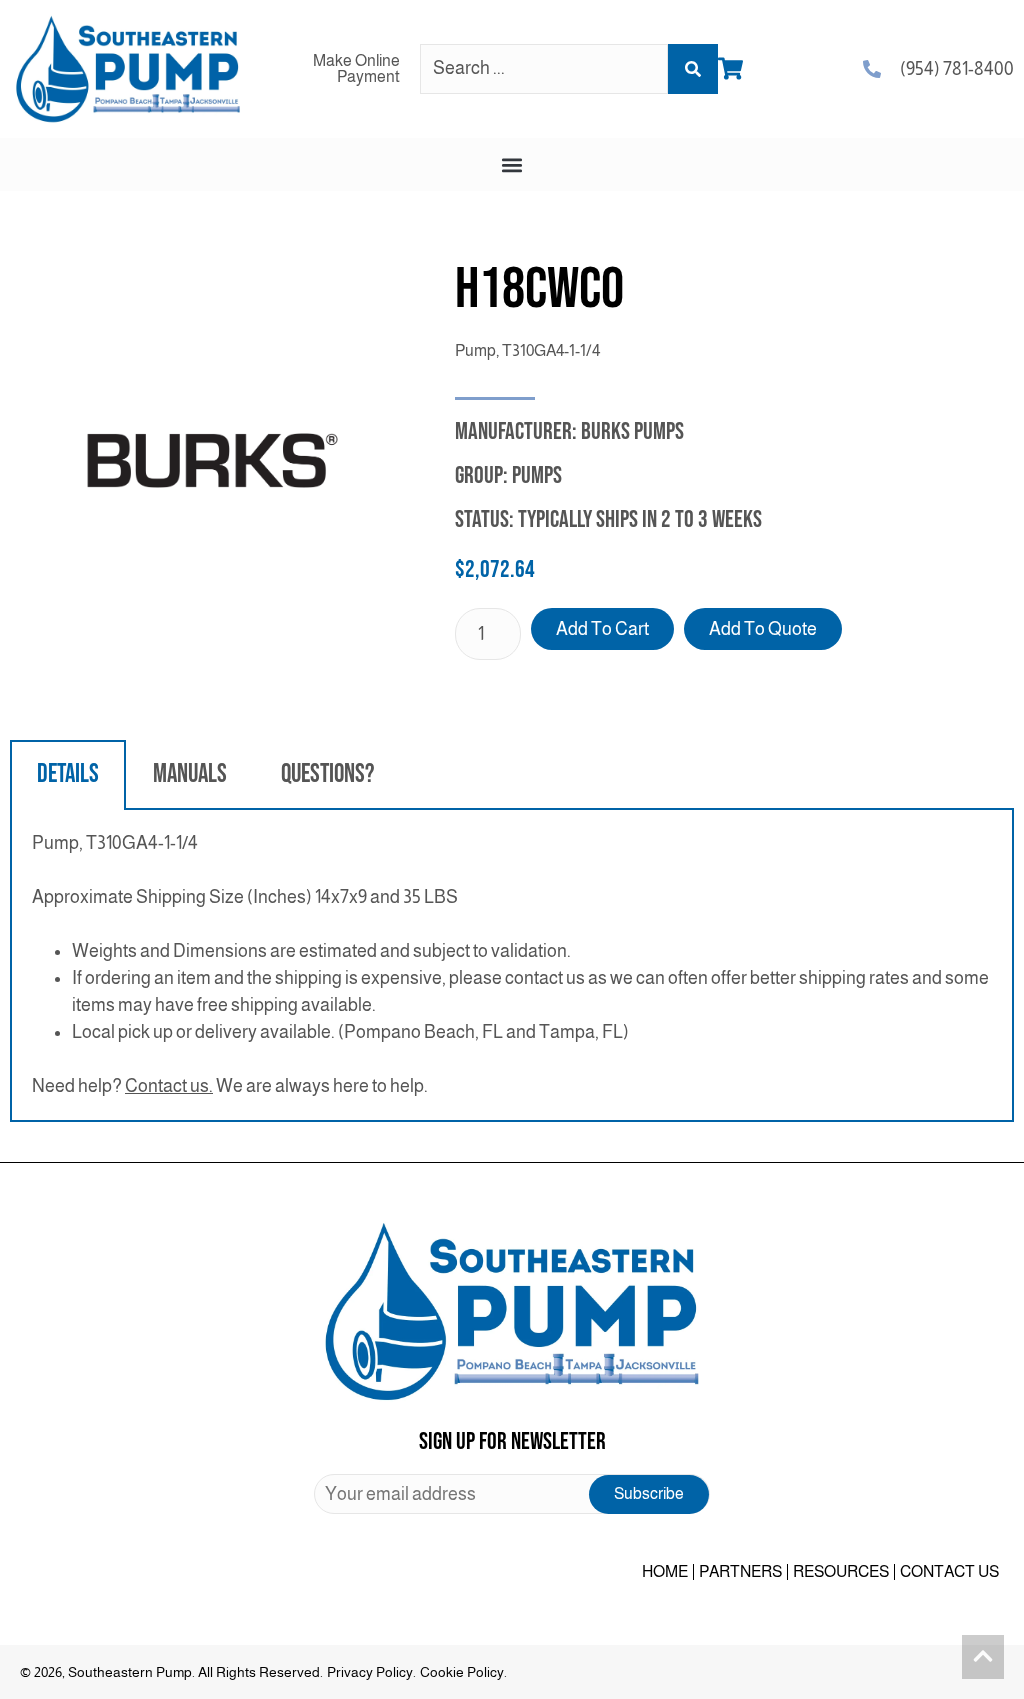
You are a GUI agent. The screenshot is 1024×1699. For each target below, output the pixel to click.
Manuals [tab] (190, 774)
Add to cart (602, 629)
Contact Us (949, 1571)
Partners (740, 1571)
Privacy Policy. (371, 1672)
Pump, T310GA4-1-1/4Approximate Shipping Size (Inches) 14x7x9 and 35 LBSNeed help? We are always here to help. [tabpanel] (510, 964)
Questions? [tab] (327, 774)
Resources (841, 1571)
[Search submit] (693, 69)
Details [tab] (68, 774)
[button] (512, 164)
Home (665, 1571)
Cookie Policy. (463, 1672)
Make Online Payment (356, 68)
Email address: (512, 1494)
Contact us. (169, 1086)
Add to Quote (763, 629)
